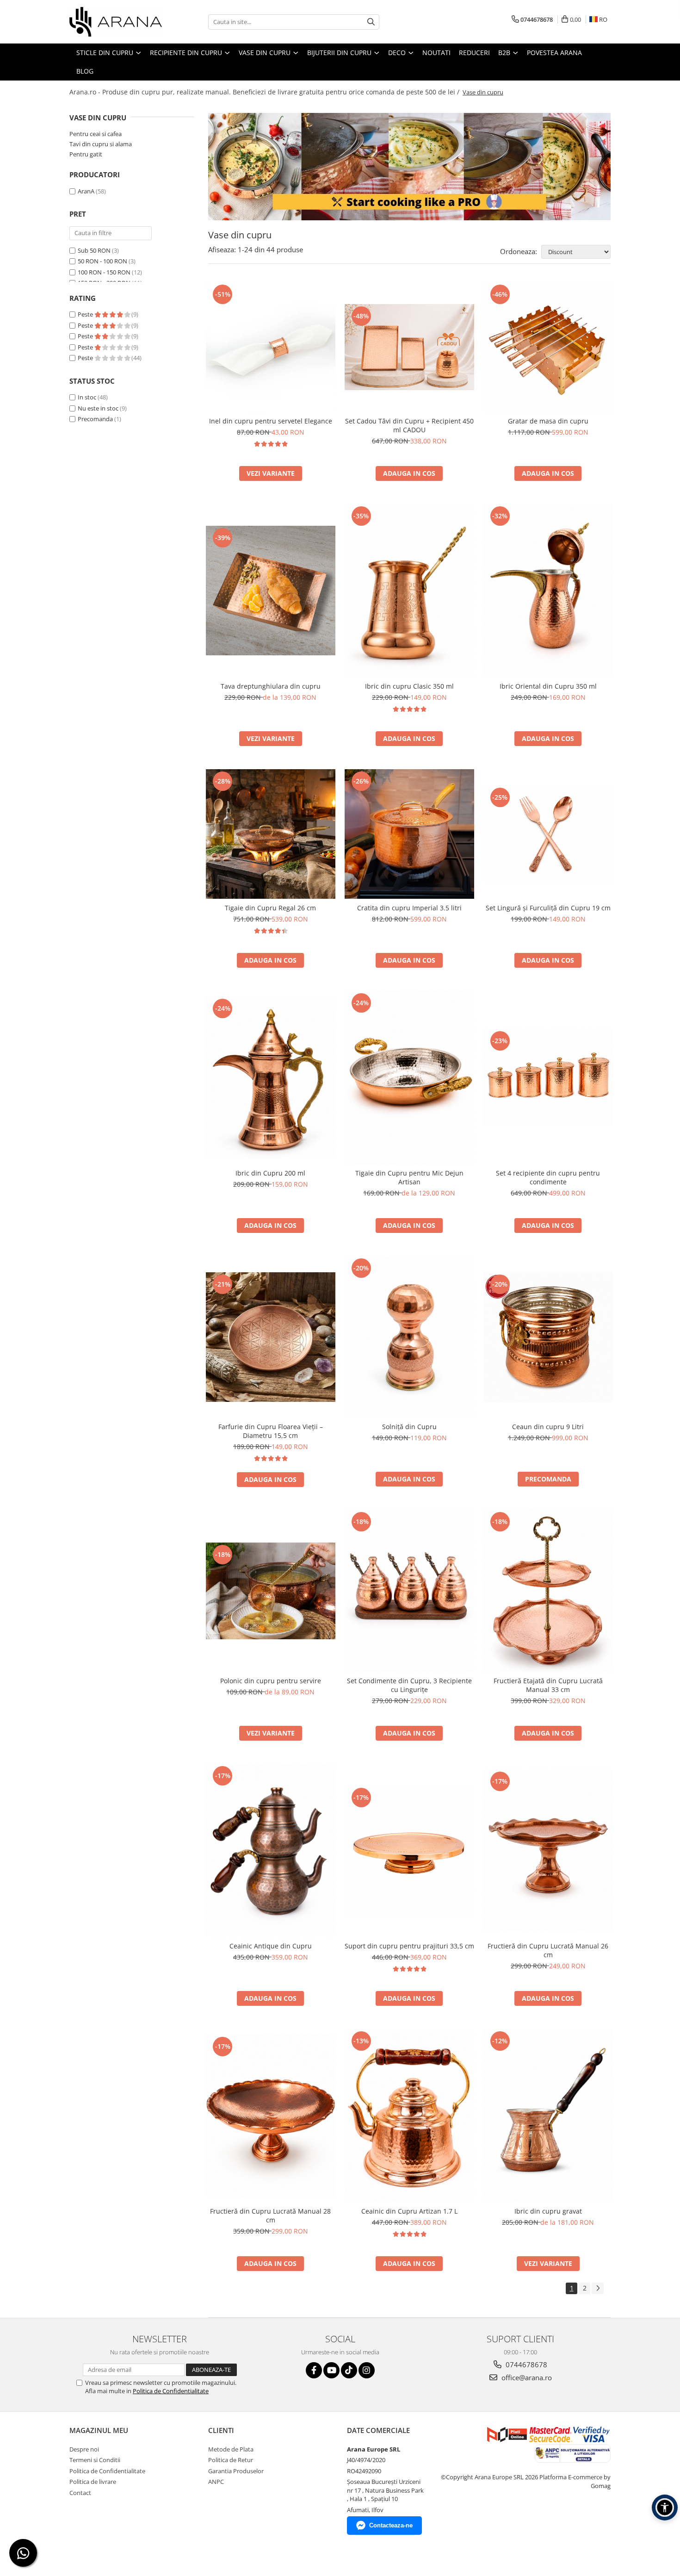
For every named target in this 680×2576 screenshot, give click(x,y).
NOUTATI (436, 53)
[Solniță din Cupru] (409, 1337)
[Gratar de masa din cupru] (548, 347)
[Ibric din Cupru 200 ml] (271, 1077)
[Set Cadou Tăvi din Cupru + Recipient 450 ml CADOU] (409, 347)
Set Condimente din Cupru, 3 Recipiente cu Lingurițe (409, 1685)
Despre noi (84, 2449)
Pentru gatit (86, 154)
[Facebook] (314, 2370)
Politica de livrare (93, 2482)
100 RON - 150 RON (104, 272)
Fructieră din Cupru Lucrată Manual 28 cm (270, 2215)
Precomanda (95, 419)
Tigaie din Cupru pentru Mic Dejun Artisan (409, 1177)
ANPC (216, 2482)
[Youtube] (331, 2370)
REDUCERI (474, 53)
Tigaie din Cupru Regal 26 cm (270, 908)
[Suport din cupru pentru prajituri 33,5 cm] (409, 1850)
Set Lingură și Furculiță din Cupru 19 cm (548, 908)
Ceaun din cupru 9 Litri (548, 1427)
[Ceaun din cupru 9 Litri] (548, 1337)
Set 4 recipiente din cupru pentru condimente (548, 1177)
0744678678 (525, 2364)
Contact (80, 2493)
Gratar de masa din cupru (548, 421)
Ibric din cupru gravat (548, 2211)
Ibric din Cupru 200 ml (270, 1173)
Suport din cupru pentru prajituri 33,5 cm (409, 1946)
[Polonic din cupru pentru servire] (271, 1591)
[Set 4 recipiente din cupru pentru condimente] (548, 1077)
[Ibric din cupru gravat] (548, 2116)
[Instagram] (367, 2370)
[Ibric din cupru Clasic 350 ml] (409, 591)
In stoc (87, 397)
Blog (85, 71)
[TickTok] (349, 2370)
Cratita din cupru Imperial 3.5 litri (409, 908)
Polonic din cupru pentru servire (271, 1681)
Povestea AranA (554, 53)
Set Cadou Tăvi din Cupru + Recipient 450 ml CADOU (409, 425)
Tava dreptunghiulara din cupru (271, 686)
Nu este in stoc (98, 408)
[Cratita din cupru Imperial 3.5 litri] (409, 834)
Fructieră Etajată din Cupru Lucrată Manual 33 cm (548, 1685)
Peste (86, 314)
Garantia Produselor (236, 2471)
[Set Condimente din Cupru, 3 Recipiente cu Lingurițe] (409, 1591)
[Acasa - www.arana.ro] (116, 22)
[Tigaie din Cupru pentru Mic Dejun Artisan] (409, 1077)
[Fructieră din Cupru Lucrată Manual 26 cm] (548, 1850)
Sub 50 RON (94, 250)
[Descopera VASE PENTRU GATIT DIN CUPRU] (409, 167)
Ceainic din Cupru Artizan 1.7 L (409, 2211)
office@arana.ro (526, 2377)
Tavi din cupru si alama (101, 144)
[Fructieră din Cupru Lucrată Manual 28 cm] (271, 2116)
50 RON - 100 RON (102, 261)
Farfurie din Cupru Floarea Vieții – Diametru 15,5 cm (271, 1431)
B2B (505, 53)
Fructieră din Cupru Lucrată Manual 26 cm (548, 1950)
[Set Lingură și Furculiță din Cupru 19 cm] (548, 834)
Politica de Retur (231, 2460)
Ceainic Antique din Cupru (271, 1946)
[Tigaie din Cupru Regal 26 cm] (271, 834)
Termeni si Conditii (95, 2460)
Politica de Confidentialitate (171, 2391)
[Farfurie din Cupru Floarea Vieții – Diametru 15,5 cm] (271, 1337)
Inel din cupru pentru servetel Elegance (271, 421)
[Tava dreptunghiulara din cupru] (271, 591)
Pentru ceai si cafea (96, 134)
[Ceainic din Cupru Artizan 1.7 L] (409, 2116)
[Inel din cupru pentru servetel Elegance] (271, 347)
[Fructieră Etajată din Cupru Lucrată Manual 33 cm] (548, 1591)
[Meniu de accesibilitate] (665, 2508)
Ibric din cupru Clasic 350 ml (409, 686)
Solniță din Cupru (409, 1427)
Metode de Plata (231, 2449)
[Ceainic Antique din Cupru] (271, 1850)
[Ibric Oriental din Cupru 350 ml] (548, 591)
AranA (86, 191)
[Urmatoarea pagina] (598, 2288)
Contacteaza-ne (391, 2525)
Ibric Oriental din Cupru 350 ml (548, 686)
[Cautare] (371, 22)
